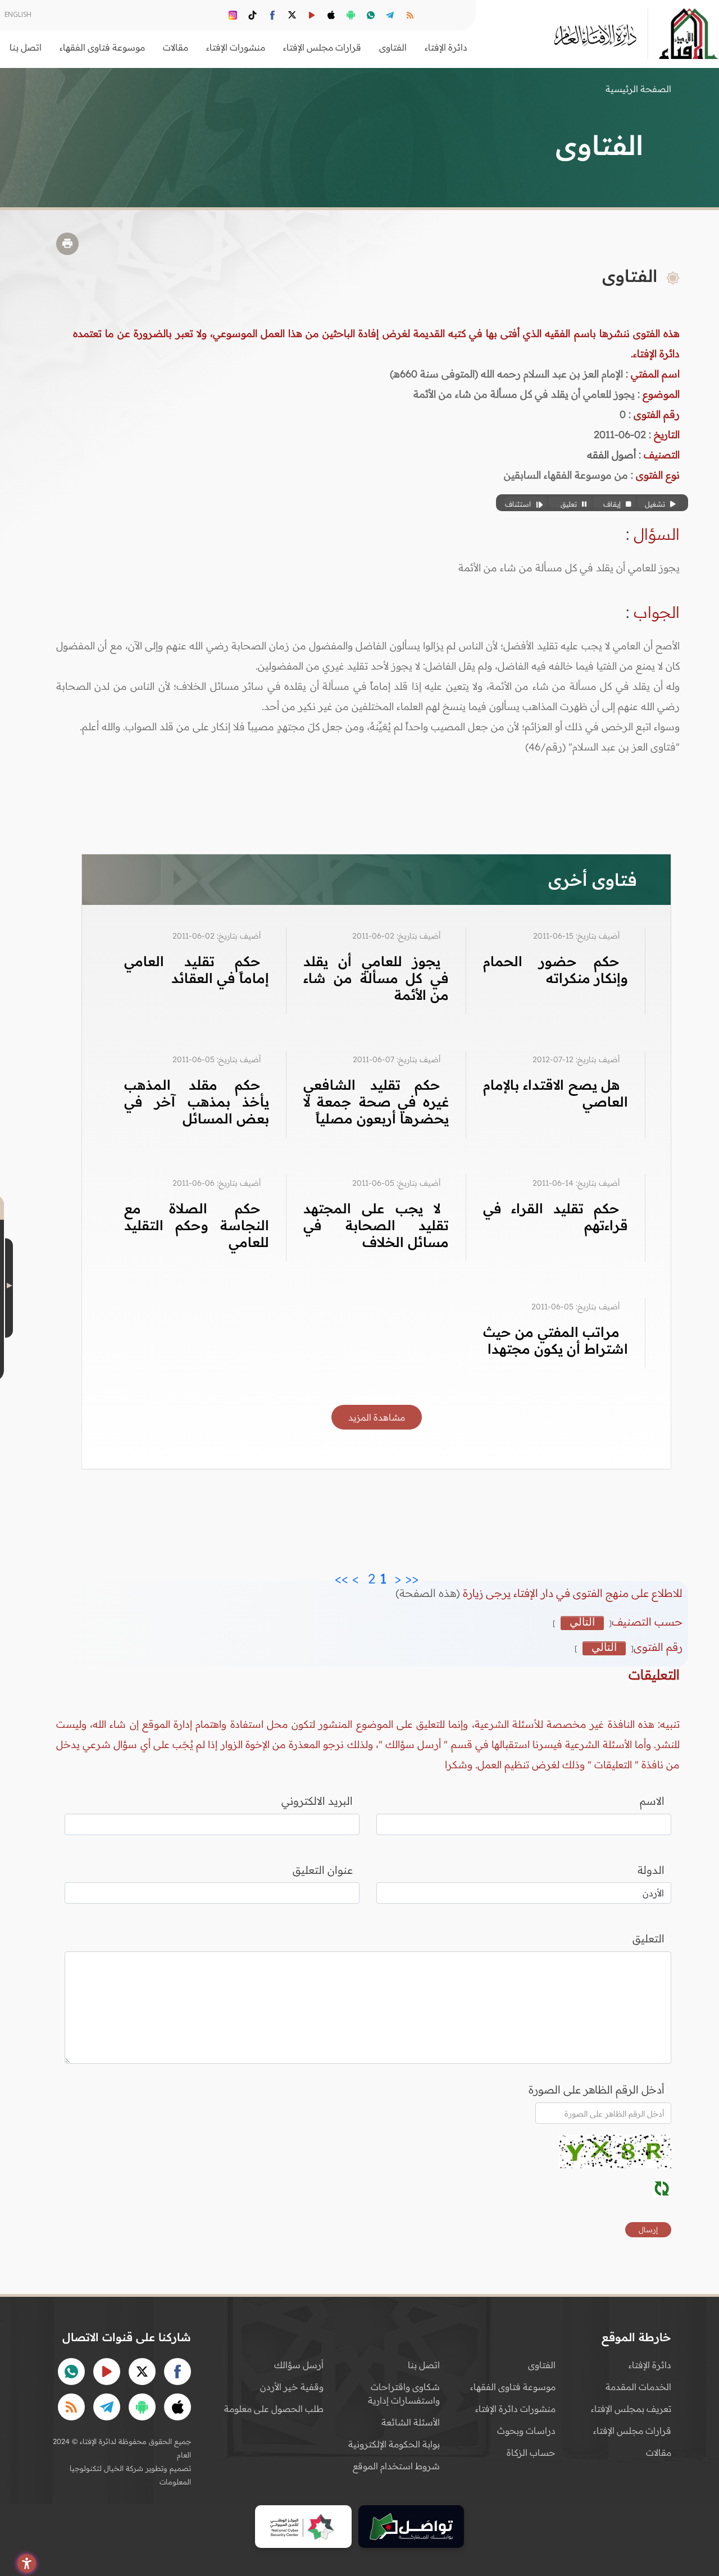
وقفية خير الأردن (292, 2387)
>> (342, 1576)
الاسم (652, 1801)
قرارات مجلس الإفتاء (632, 2431)
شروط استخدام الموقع (396, 2466)
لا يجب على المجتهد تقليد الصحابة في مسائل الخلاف (376, 1225)
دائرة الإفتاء (650, 2365)
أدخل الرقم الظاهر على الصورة (597, 2090)
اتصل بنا (26, 47)
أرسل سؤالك (299, 2365)
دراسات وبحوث (526, 2431)
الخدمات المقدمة (638, 2387)
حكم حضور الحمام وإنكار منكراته (556, 970)
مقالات (659, 2452)
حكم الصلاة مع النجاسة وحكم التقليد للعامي (197, 1225)
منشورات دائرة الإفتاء (515, 2409)
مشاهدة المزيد (377, 1417)
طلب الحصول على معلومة (274, 2409)
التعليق (649, 1938)
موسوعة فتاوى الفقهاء (513, 2387)
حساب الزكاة (531, 2452)
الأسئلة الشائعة (411, 2422)
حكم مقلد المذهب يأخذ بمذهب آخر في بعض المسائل (197, 1102)
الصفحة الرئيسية (638, 89)
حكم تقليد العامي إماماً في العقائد (197, 970)
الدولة (651, 1870)
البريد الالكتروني (317, 1801)
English (18, 14)
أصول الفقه (611, 455)
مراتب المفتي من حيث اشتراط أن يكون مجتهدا (556, 1340)
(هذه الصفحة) (429, 1593)
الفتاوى (542, 2365)
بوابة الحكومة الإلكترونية (394, 2444)
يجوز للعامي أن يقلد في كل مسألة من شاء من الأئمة (376, 978)
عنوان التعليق (323, 1870)
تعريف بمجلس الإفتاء (631, 2409)
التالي (582, 1622)
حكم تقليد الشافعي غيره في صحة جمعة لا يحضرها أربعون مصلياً (376, 1102)
